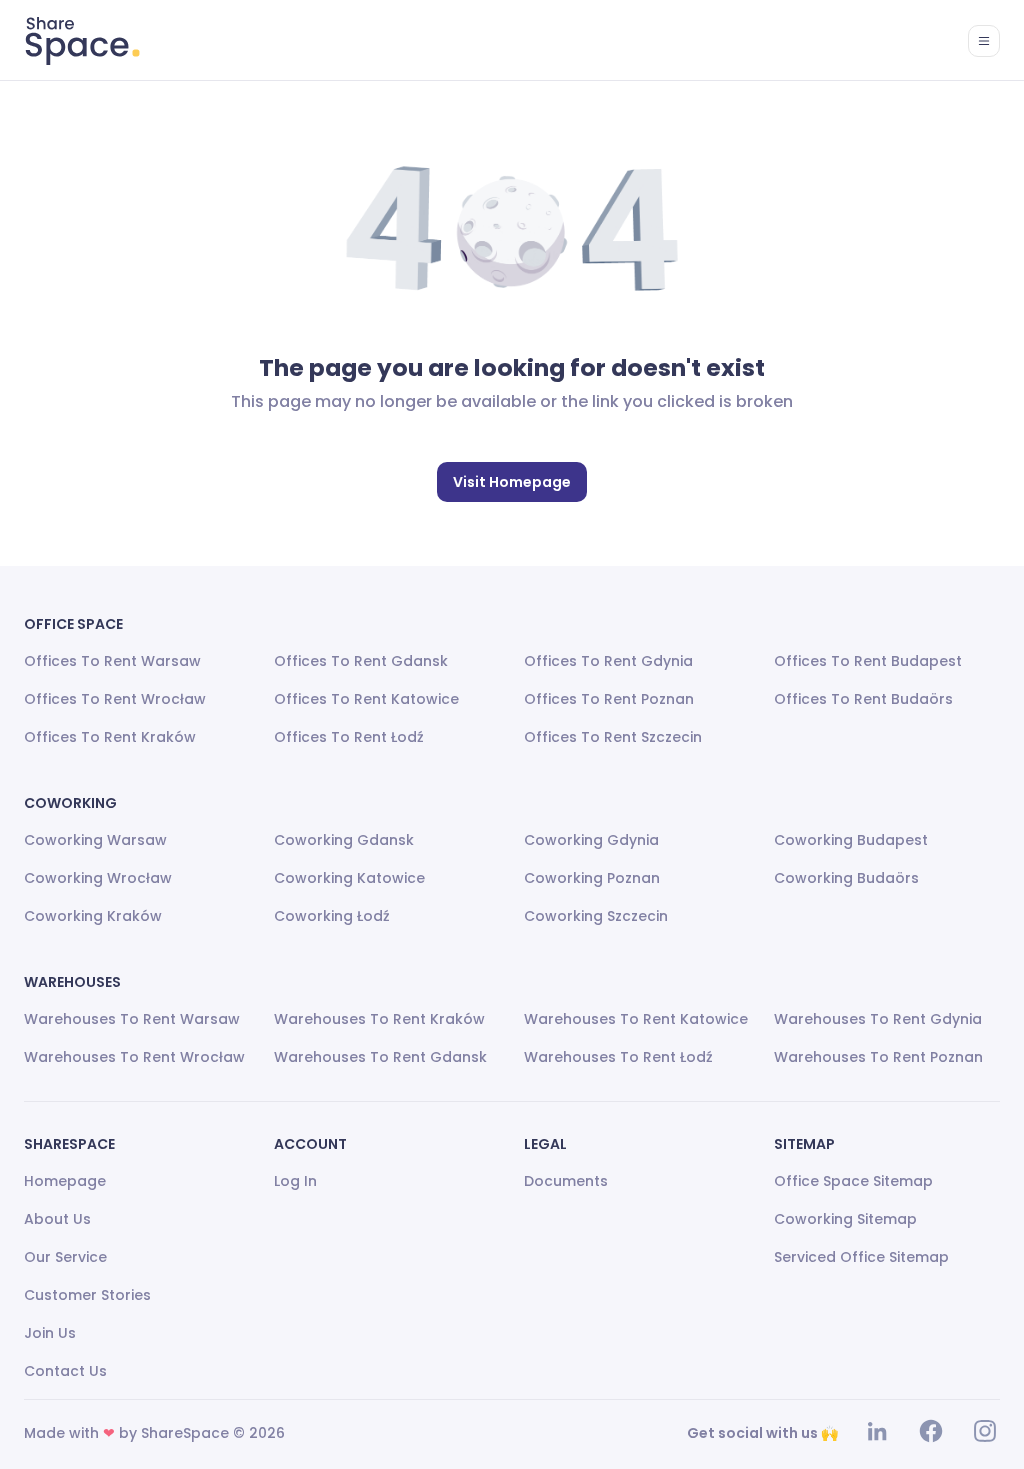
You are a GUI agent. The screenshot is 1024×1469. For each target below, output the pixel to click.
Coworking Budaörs (846, 878)
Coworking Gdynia (591, 840)
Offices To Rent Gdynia (608, 661)
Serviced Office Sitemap (861, 1257)
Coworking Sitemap (845, 1219)
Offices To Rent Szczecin (613, 737)
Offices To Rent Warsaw (112, 661)
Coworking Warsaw (95, 840)
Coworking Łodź (332, 916)
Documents (566, 1181)
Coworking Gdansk (344, 840)
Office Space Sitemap (853, 1181)
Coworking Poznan (592, 878)
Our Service (65, 1257)
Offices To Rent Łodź (349, 737)
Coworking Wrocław (98, 878)
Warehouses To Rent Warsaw (132, 1019)
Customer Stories (87, 1295)
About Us (57, 1219)
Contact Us (65, 1371)
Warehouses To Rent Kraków (379, 1019)
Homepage (65, 1181)
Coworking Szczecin (596, 916)
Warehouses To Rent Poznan (878, 1057)
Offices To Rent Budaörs (863, 699)
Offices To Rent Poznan (609, 699)
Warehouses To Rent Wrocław (134, 1057)
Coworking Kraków (93, 916)
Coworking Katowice (349, 878)
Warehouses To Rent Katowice (636, 1019)
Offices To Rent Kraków (110, 737)
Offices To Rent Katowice (366, 699)
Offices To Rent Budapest (868, 661)
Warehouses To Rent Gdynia (878, 1019)
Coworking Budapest (851, 840)
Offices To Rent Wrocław (115, 699)
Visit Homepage (512, 482)
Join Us (50, 1333)
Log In (295, 1181)
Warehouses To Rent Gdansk (380, 1057)
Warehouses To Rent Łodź (618, 1057)
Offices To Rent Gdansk (361, 661)
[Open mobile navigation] (984, 41)
